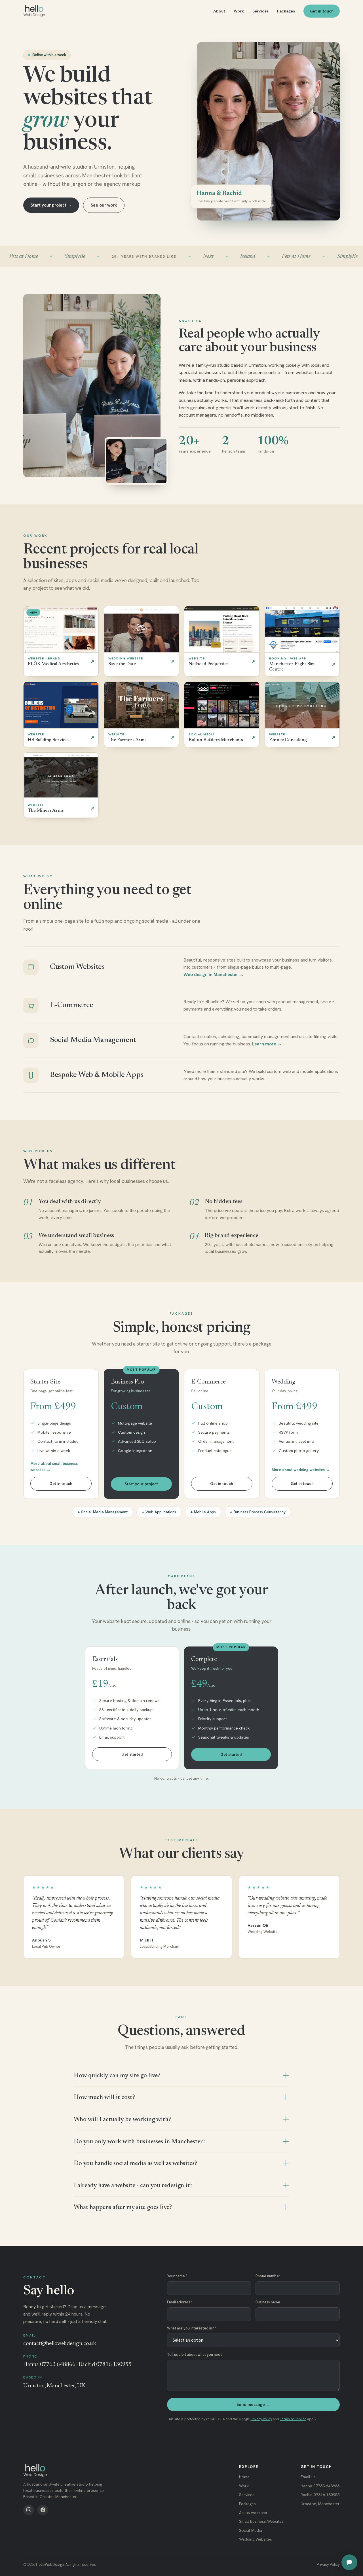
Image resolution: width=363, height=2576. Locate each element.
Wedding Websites (256, 2539)
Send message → (253, 2405)
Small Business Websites (261, 2521)
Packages (286, 11)
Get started (132, 1754)
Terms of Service (293, 2419)
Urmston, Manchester (320, 2504)
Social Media (251, 2530)
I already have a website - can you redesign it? (133, 2186)
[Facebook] (43, 2510)
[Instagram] (29, 2510)
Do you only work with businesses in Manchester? (140, 2142)
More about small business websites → (54, 1467)
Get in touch (322, 11)
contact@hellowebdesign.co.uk (60, 2344)
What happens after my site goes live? (123, 2208)
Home (244, 2477)
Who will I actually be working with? (122, 2120)
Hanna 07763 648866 (320, 2486)
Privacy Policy (261, 2419)
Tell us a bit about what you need (195, 2355)
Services (260, 11)
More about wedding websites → (301, 1470)
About (219, 11)
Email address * (180, 2302)
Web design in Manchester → (214, 974)
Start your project (141, 1484)
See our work (104, 205)
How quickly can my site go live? (117, 2076)
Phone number (268, 2276)
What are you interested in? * (192, 2328)
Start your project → (51, 205)
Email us (308, 2477)
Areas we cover (253, 2513)
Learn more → (267, 1044)
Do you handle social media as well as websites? (135, 2164)
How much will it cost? (104, 2098)
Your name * (177, 2276)
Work (239, 11)
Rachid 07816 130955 (320, 2495)
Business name (268, 2302)
